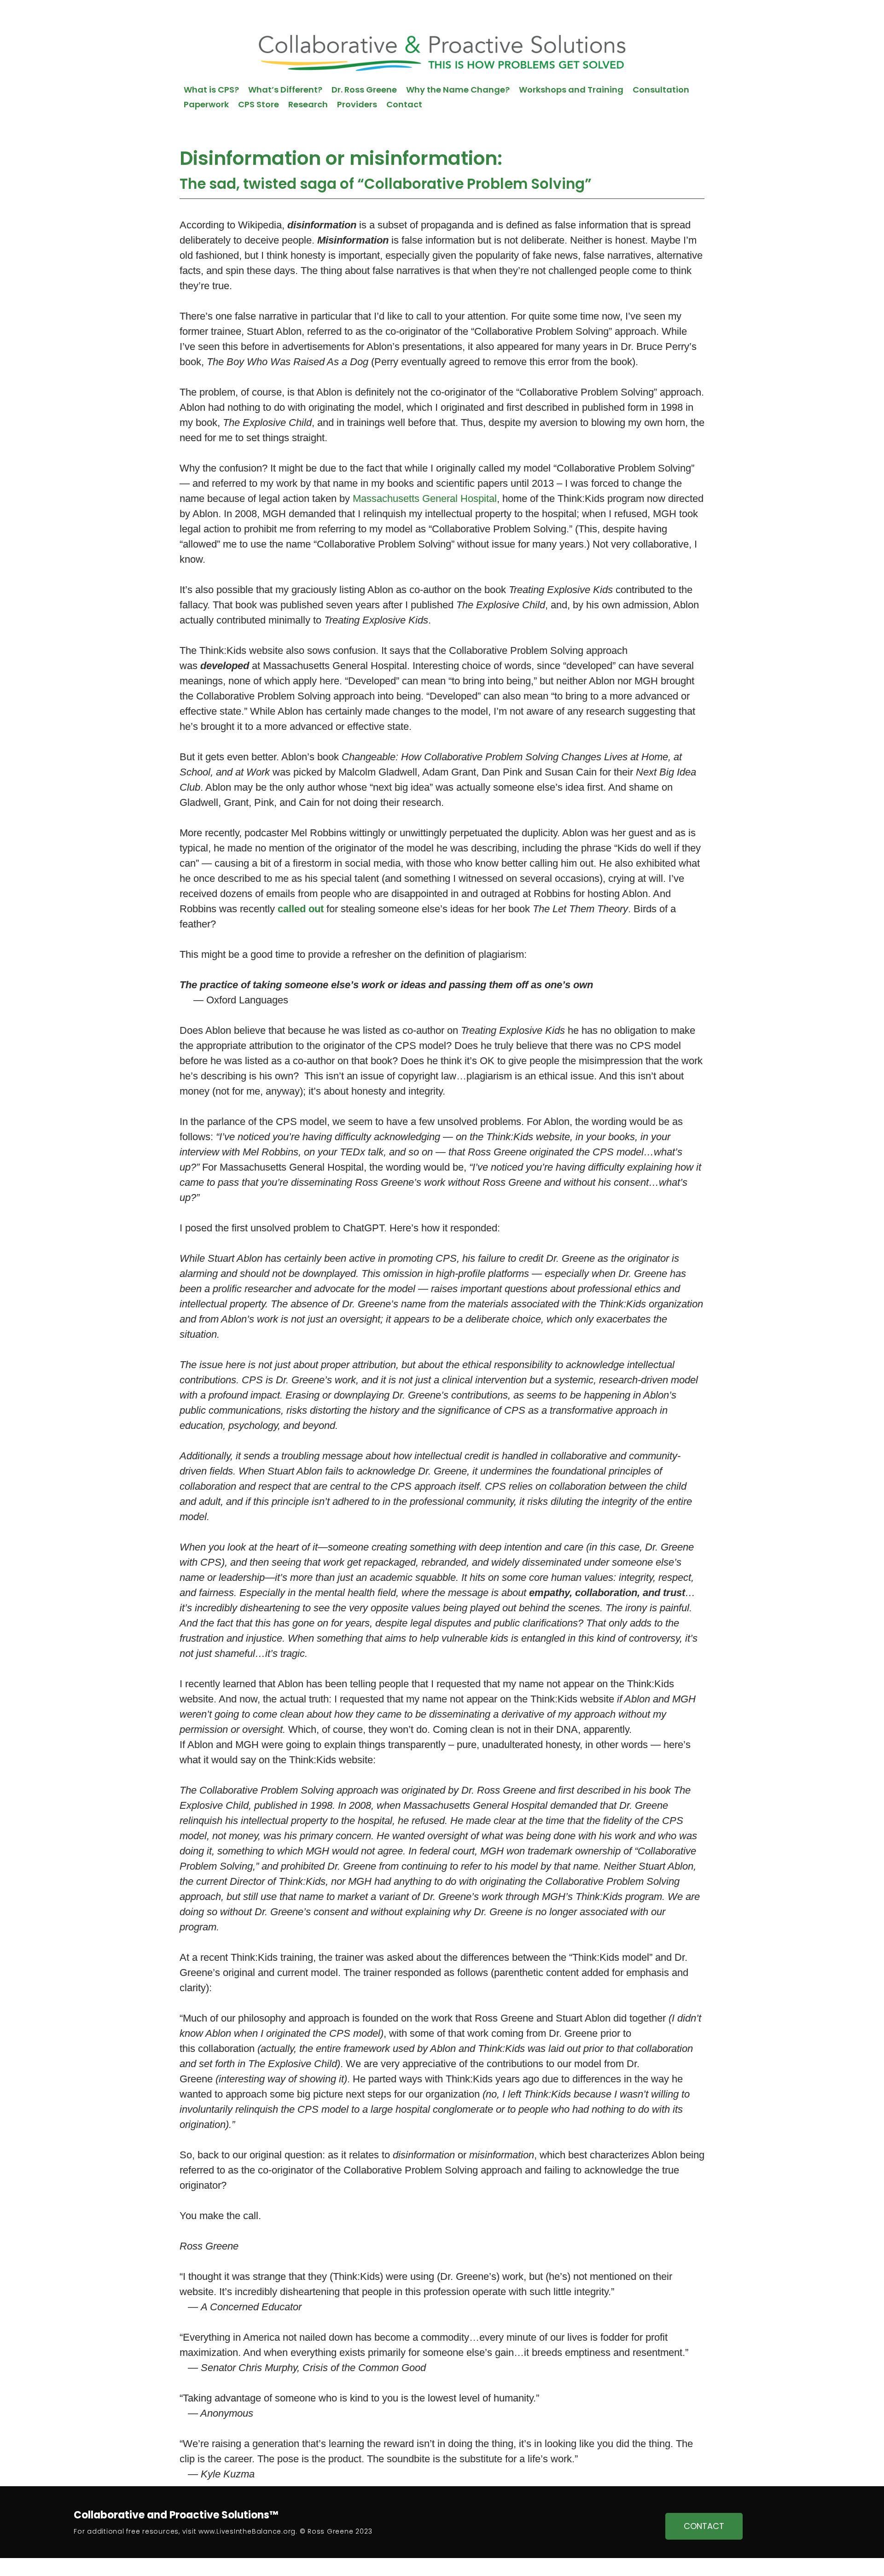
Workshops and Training (571, 90)
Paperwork (206, 104)
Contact (404, 104)
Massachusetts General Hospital (425, 498)
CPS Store (259, 104)
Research (308, 104)
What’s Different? (285, 90)
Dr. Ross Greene (364, 90)
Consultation (661, 90)
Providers (357, 104)
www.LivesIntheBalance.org (247, 2531)
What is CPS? (211, 90)
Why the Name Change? (458, 90)
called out (301, 909)
